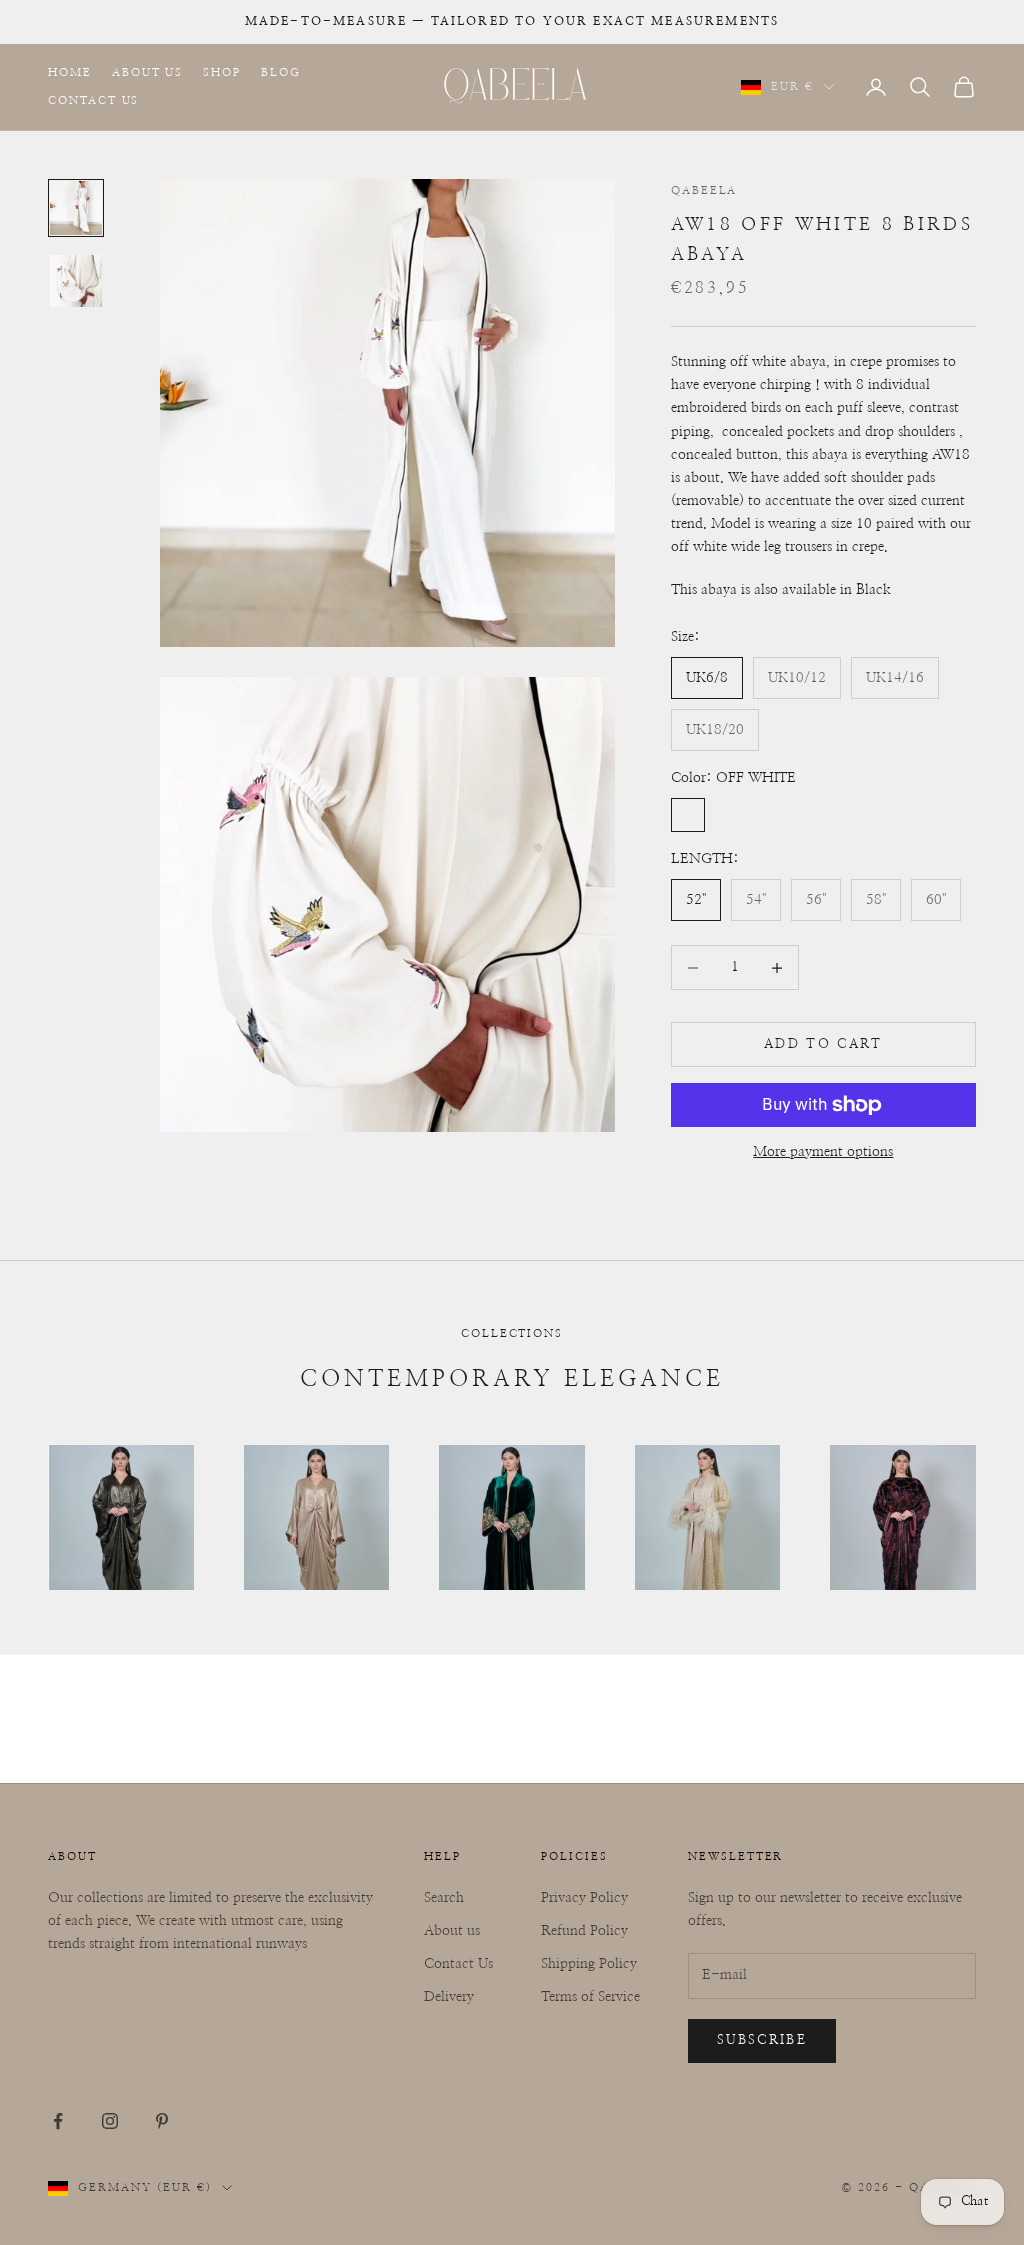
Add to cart (823, 1044)
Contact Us (93, 100)
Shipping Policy (589, 1964)
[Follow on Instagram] (110, 2121)
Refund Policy (584, 1931)
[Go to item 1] (76, 207)
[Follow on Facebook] (58, 2121)
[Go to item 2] (76, 281)
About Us (148, 72)
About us (452, 1931)
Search (444, 1898)
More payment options (823, 1152)
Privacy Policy (584, 1898)
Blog (281, 72)
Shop (222, 72)
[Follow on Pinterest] (162, 2121)
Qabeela (704, 190)
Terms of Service (590, 1997)
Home (70, 72)
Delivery (449, 1997)
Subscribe (762, 2040)
